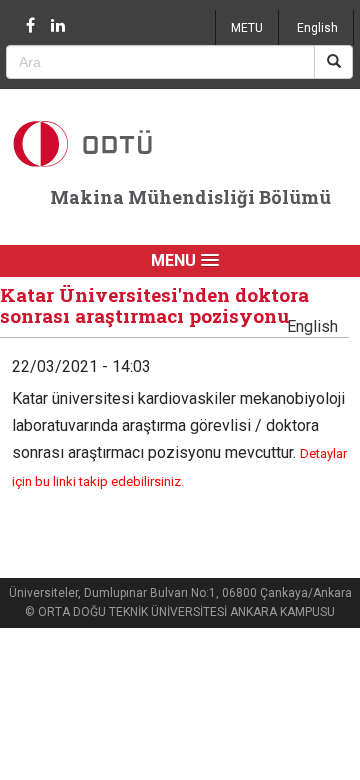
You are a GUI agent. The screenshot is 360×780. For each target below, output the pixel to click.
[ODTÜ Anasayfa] (111, 143)
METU (247, 28)
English (317, 28)
